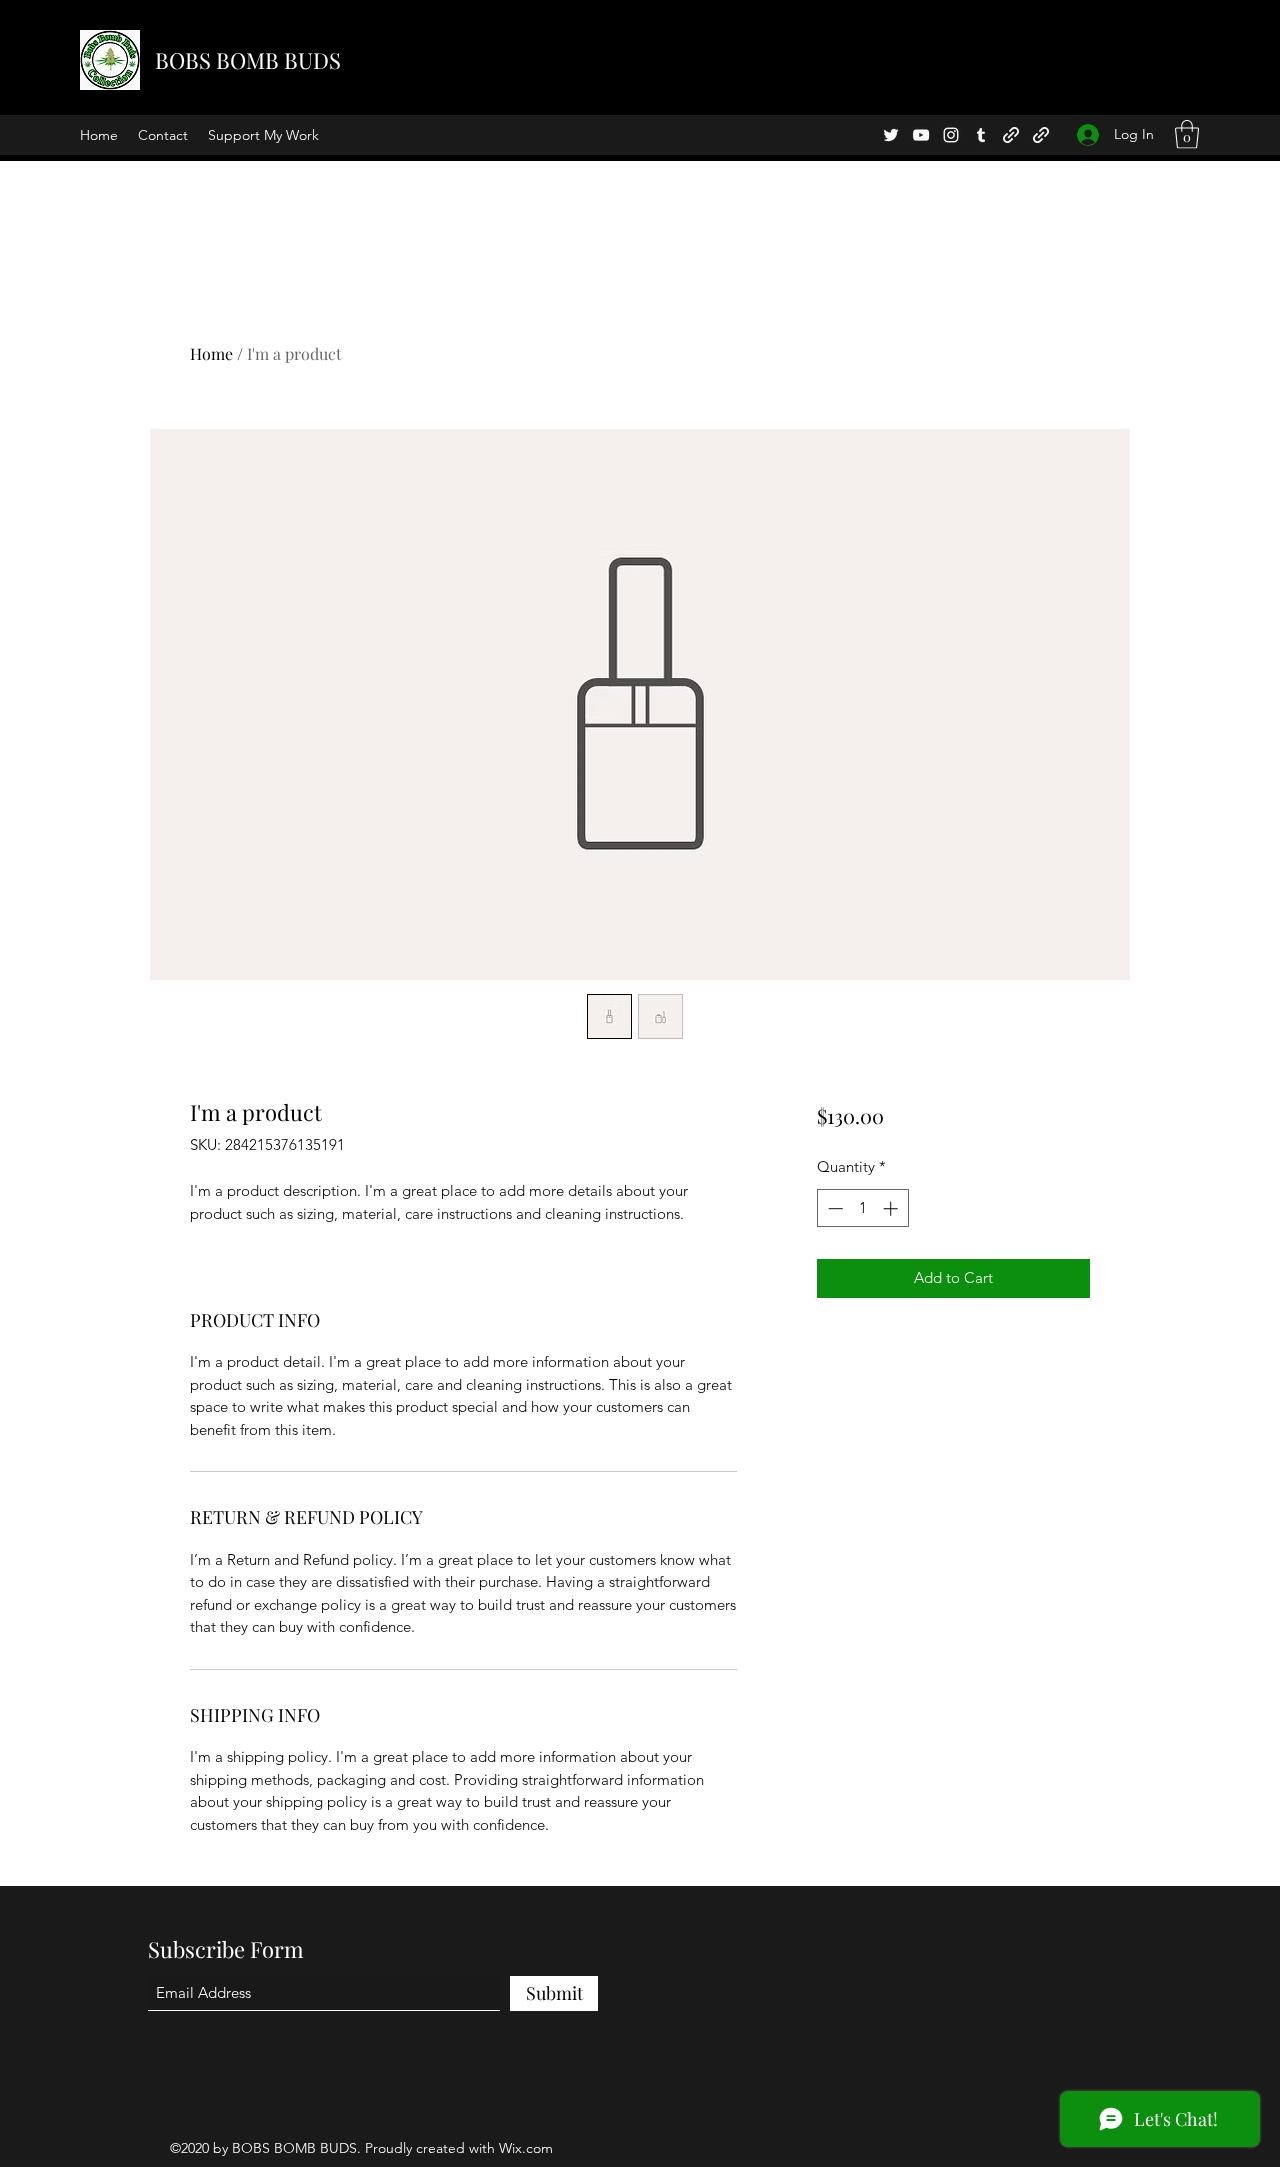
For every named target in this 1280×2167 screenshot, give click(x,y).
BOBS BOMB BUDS (248, 60)
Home (211, 353)
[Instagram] (951, 135)
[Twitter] (891, 135)
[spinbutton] (862, 1208)
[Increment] (892, 1208)
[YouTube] (921, 135)
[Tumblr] (981, 135)
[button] (1187, 134)
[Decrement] (833, 1208)
